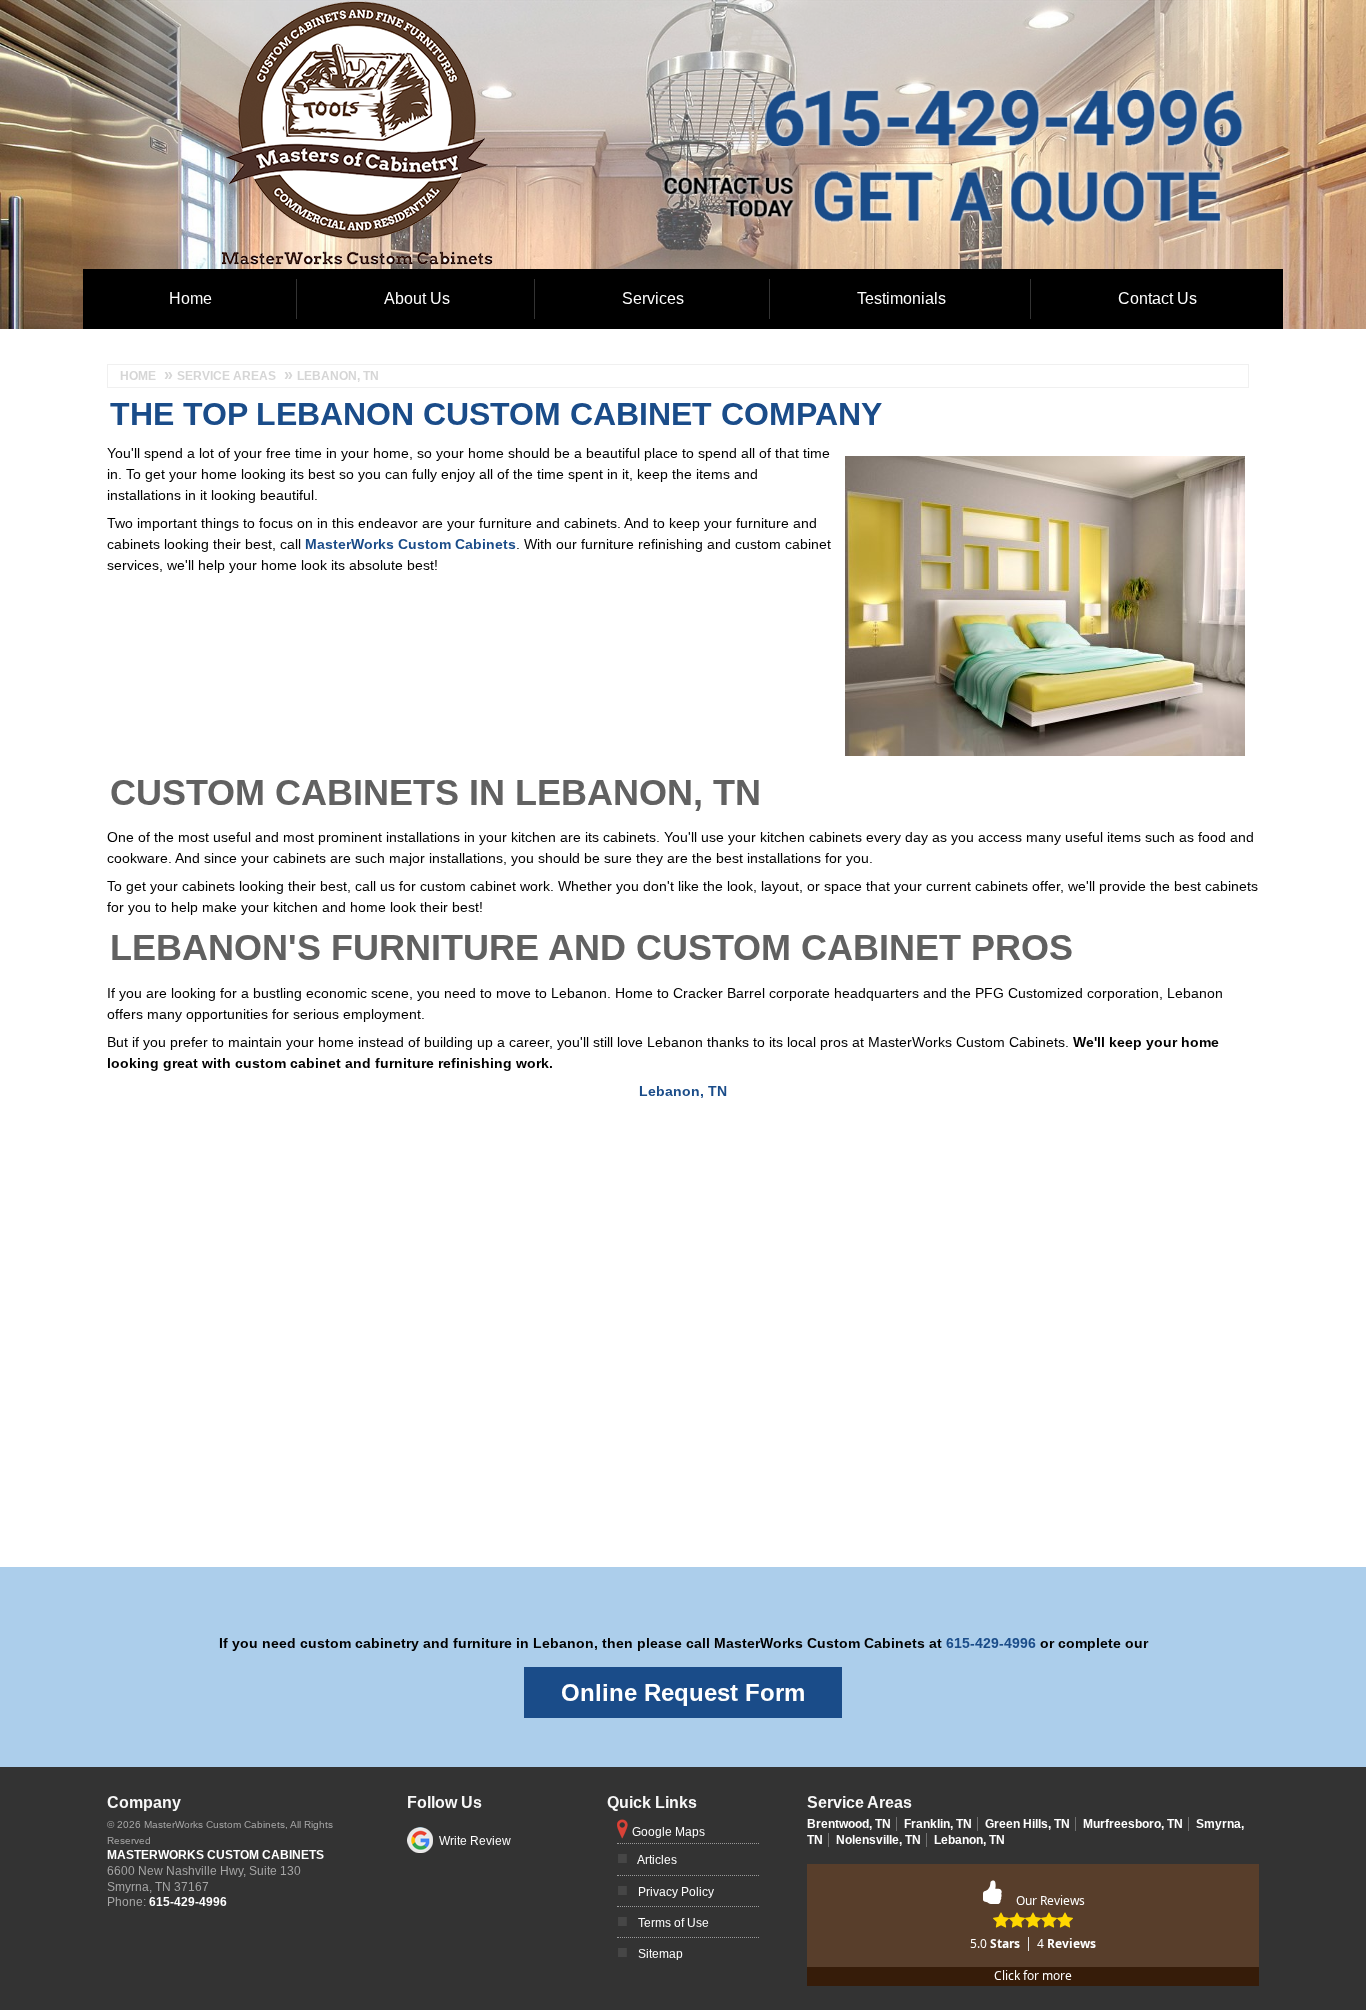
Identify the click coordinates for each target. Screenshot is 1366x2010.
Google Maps (668, 1832)
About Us (417, 298)
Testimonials (901, 298)
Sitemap (660, 1954)
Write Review (475, 1841)
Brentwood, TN (849, 1824)
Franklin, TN (938, 1824)
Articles (657, 1860)
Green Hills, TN (1027, 1824)
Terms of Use (673, 1923)
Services (653, 298)
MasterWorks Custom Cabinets (410, 544)
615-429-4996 (848, 86)
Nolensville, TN (878, 1840)
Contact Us (1157, 298)
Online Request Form (683, 1692)
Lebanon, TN (683, 1091)
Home (190, 298)
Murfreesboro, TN (1133, 1824)
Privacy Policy (676, 1892)
